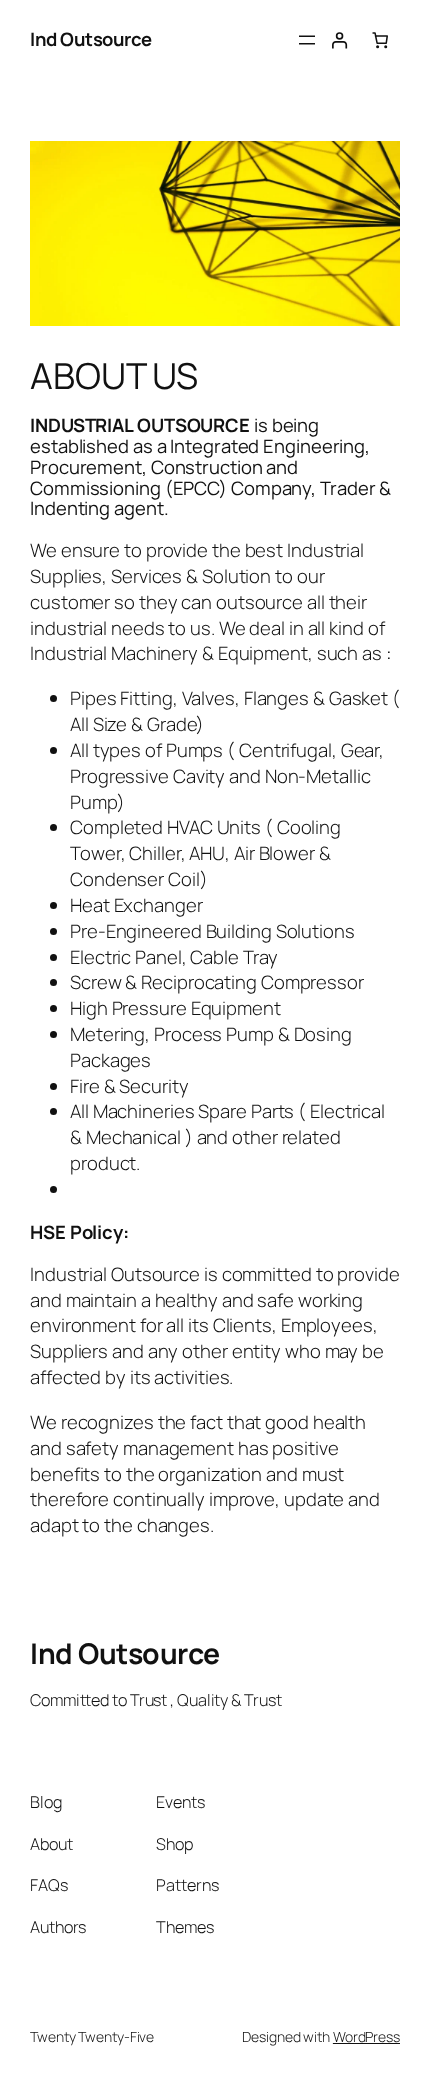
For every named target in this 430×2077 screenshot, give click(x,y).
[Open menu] (307, 40)
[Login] (339, 40)
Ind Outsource (91, 39)
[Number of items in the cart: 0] (380, 40)
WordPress (366, 2036)
